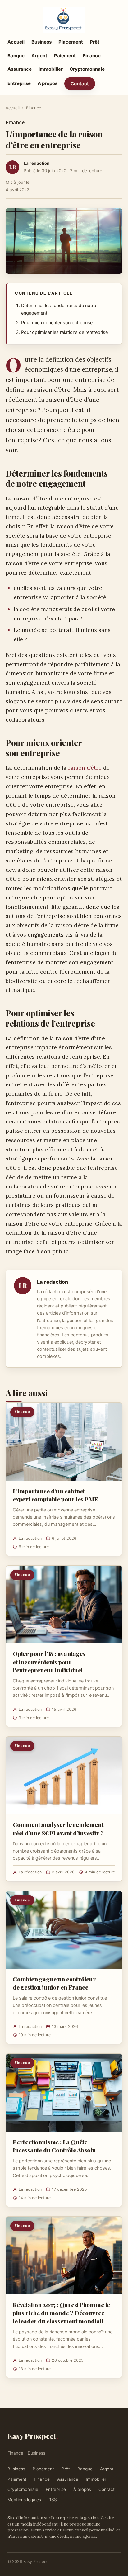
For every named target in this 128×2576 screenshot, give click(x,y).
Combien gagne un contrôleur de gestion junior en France (54, 1983)
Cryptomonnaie (87, 69)
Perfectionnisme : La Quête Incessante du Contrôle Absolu (54, 2146)
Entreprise (19, 83)
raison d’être (85, 768)
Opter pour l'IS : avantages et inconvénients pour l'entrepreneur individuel (49, 1662)
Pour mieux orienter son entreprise (57, 323)
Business (41, 42)
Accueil (16, 42)
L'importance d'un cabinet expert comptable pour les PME (55, 1495)
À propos (48, 83)
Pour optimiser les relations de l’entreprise (64, 332)
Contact (80, 84)
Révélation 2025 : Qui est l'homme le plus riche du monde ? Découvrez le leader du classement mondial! (61, 2313)
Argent (39, 56)
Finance (92, 56)
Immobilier (51, 69)
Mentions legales (24, 2500)
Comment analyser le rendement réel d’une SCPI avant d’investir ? (58, 1829)
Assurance (20, 69)
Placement (71, 42)
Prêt (95, 42)
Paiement (65, 56)
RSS (53, 2500)
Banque (16, 56)
